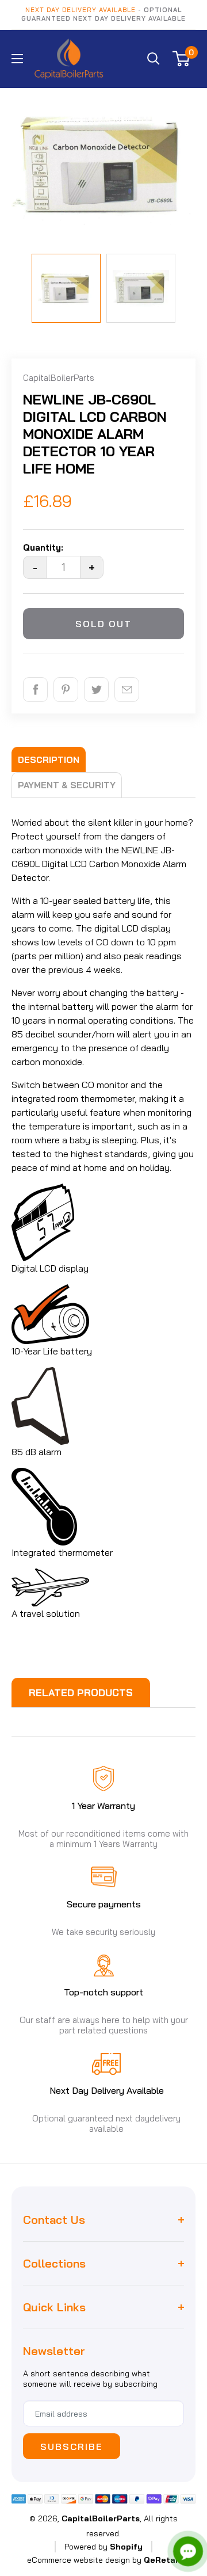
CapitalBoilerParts (59, 378)
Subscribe (72, 2447)
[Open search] (154, 59)
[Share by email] (127, 690)
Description (49, 760)
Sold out (103, 624)
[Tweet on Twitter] (96, 690)
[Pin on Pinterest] (66, 690)
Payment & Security (67, 785)
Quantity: (43, 547)
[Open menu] (17, 59)
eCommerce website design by (84, 2560)
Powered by (103, 2547)
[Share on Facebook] (35, 690)
